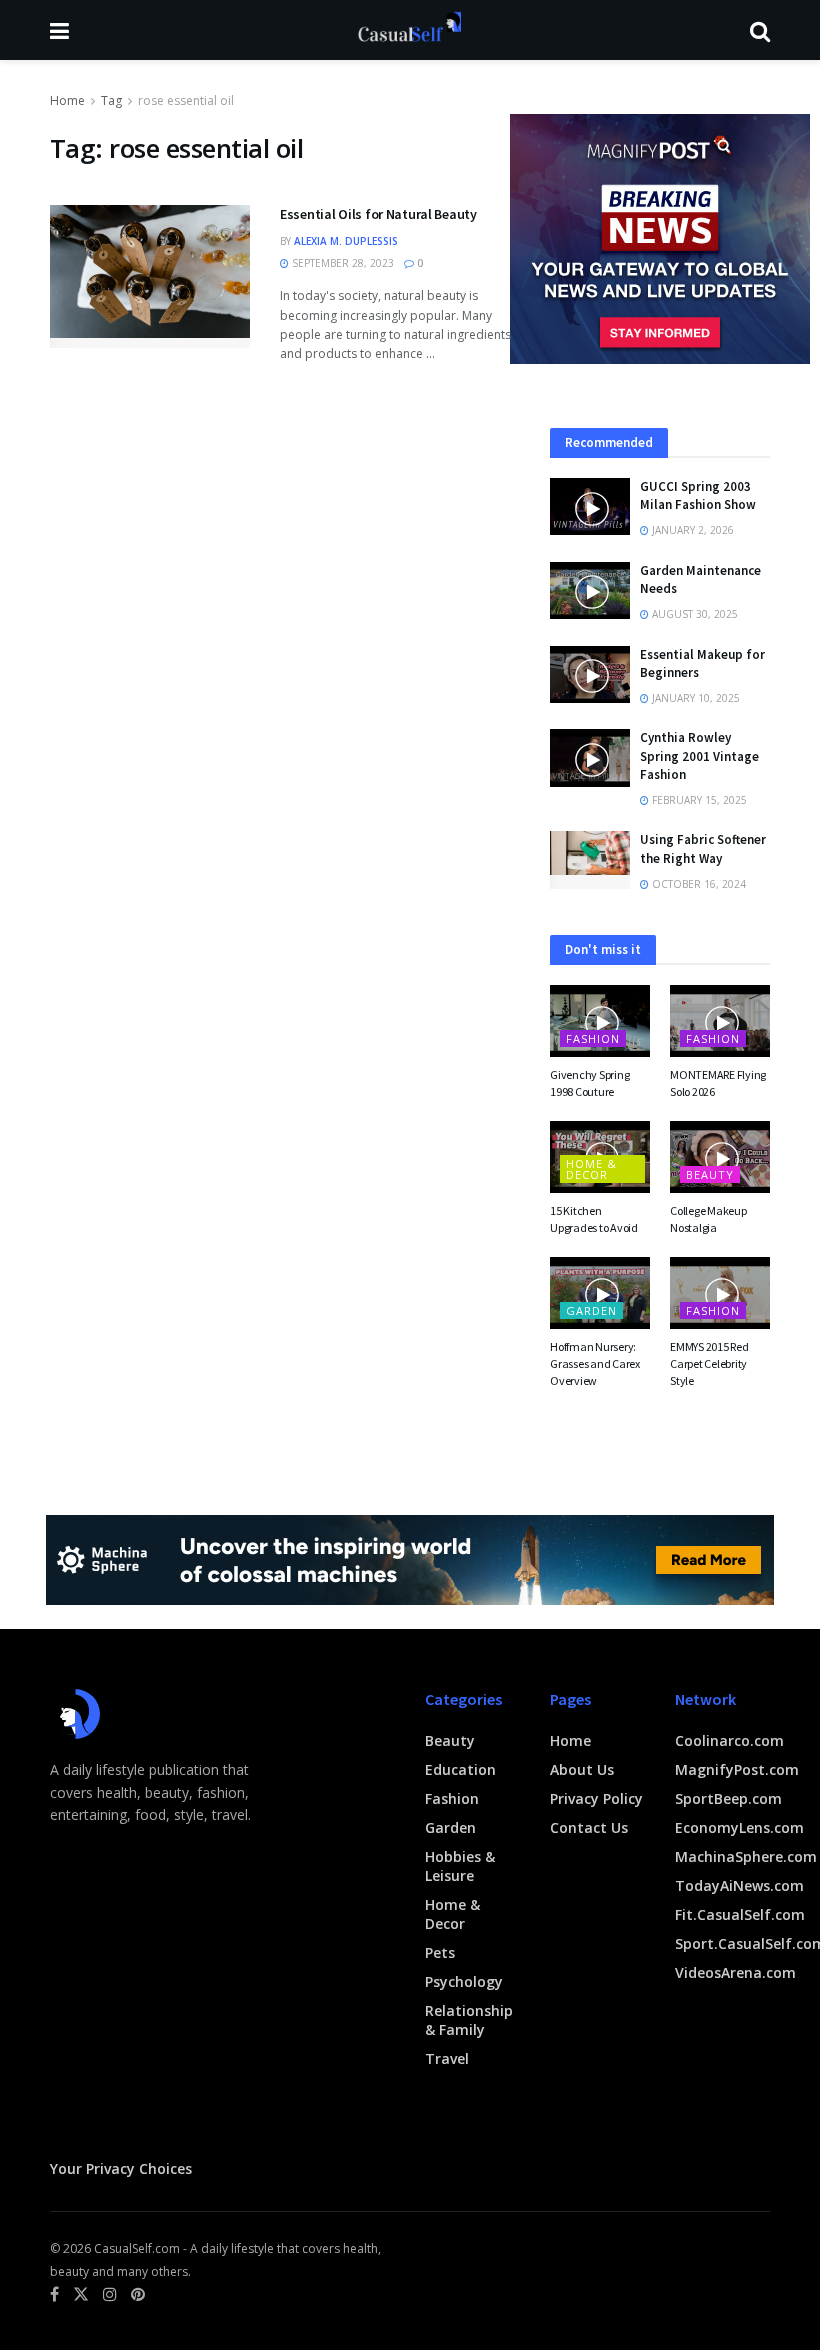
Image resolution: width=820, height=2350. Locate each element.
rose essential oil (186, 100)
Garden (591, 1310)
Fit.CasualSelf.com (740, 1914)
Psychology (464, 1981)
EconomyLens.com (739, 1827)
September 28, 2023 (341, 263)
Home (67, 100)
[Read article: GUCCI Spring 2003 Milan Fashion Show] (590, 506)
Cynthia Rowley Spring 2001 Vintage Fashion (699, 755)
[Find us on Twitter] (81, 2294)
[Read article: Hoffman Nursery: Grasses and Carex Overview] (600, 1293)
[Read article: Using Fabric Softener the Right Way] (590, 859)
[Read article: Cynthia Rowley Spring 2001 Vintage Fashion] (590, 757)
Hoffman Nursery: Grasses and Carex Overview (595, 1363)
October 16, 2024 (697, 884)
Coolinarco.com (729, 1740)
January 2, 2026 (691, 530)
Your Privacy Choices (121, 2168)
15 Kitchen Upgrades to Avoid (594, 1219)
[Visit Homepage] (409, 30)
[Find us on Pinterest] (138, 2294)
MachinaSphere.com (746, 1856)
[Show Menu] (59, 30)
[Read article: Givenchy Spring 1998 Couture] (600, 1021)
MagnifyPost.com (737, 1769)
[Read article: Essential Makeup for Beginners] (590, 674)
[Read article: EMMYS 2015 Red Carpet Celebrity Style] (720, 1293)
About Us (582, 1769)
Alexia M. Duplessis (346, 241)
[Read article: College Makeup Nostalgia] (720, 1157)
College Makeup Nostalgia (708, 1219)
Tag (111, 100)
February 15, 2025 (698, 800)
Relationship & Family (469, 2020)
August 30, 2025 (693, 614)
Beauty (710, 1174)
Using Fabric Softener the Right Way (703, 848)
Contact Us (589, 1827)
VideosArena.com (735, 1972)
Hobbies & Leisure (460, 1866)
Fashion (593, 1038)
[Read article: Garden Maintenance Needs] (590, 590)
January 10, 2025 (694, 698)
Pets (440, 1952)
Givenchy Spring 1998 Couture (589, 1083)
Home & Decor (591, 1169)
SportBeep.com (728, 1798)
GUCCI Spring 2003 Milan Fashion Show (698, 495)
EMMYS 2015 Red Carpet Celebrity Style (709, 1363)
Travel (447, 2058)
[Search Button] (760, 30)
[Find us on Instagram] (110, 2294)
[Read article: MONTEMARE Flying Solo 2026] (720, 1021)
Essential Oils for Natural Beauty (378, 214)
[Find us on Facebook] (54, 2294)
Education (460, 1769)
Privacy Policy (596, 1798)
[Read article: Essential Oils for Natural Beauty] (150, 276)
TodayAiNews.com (739, 1885)
